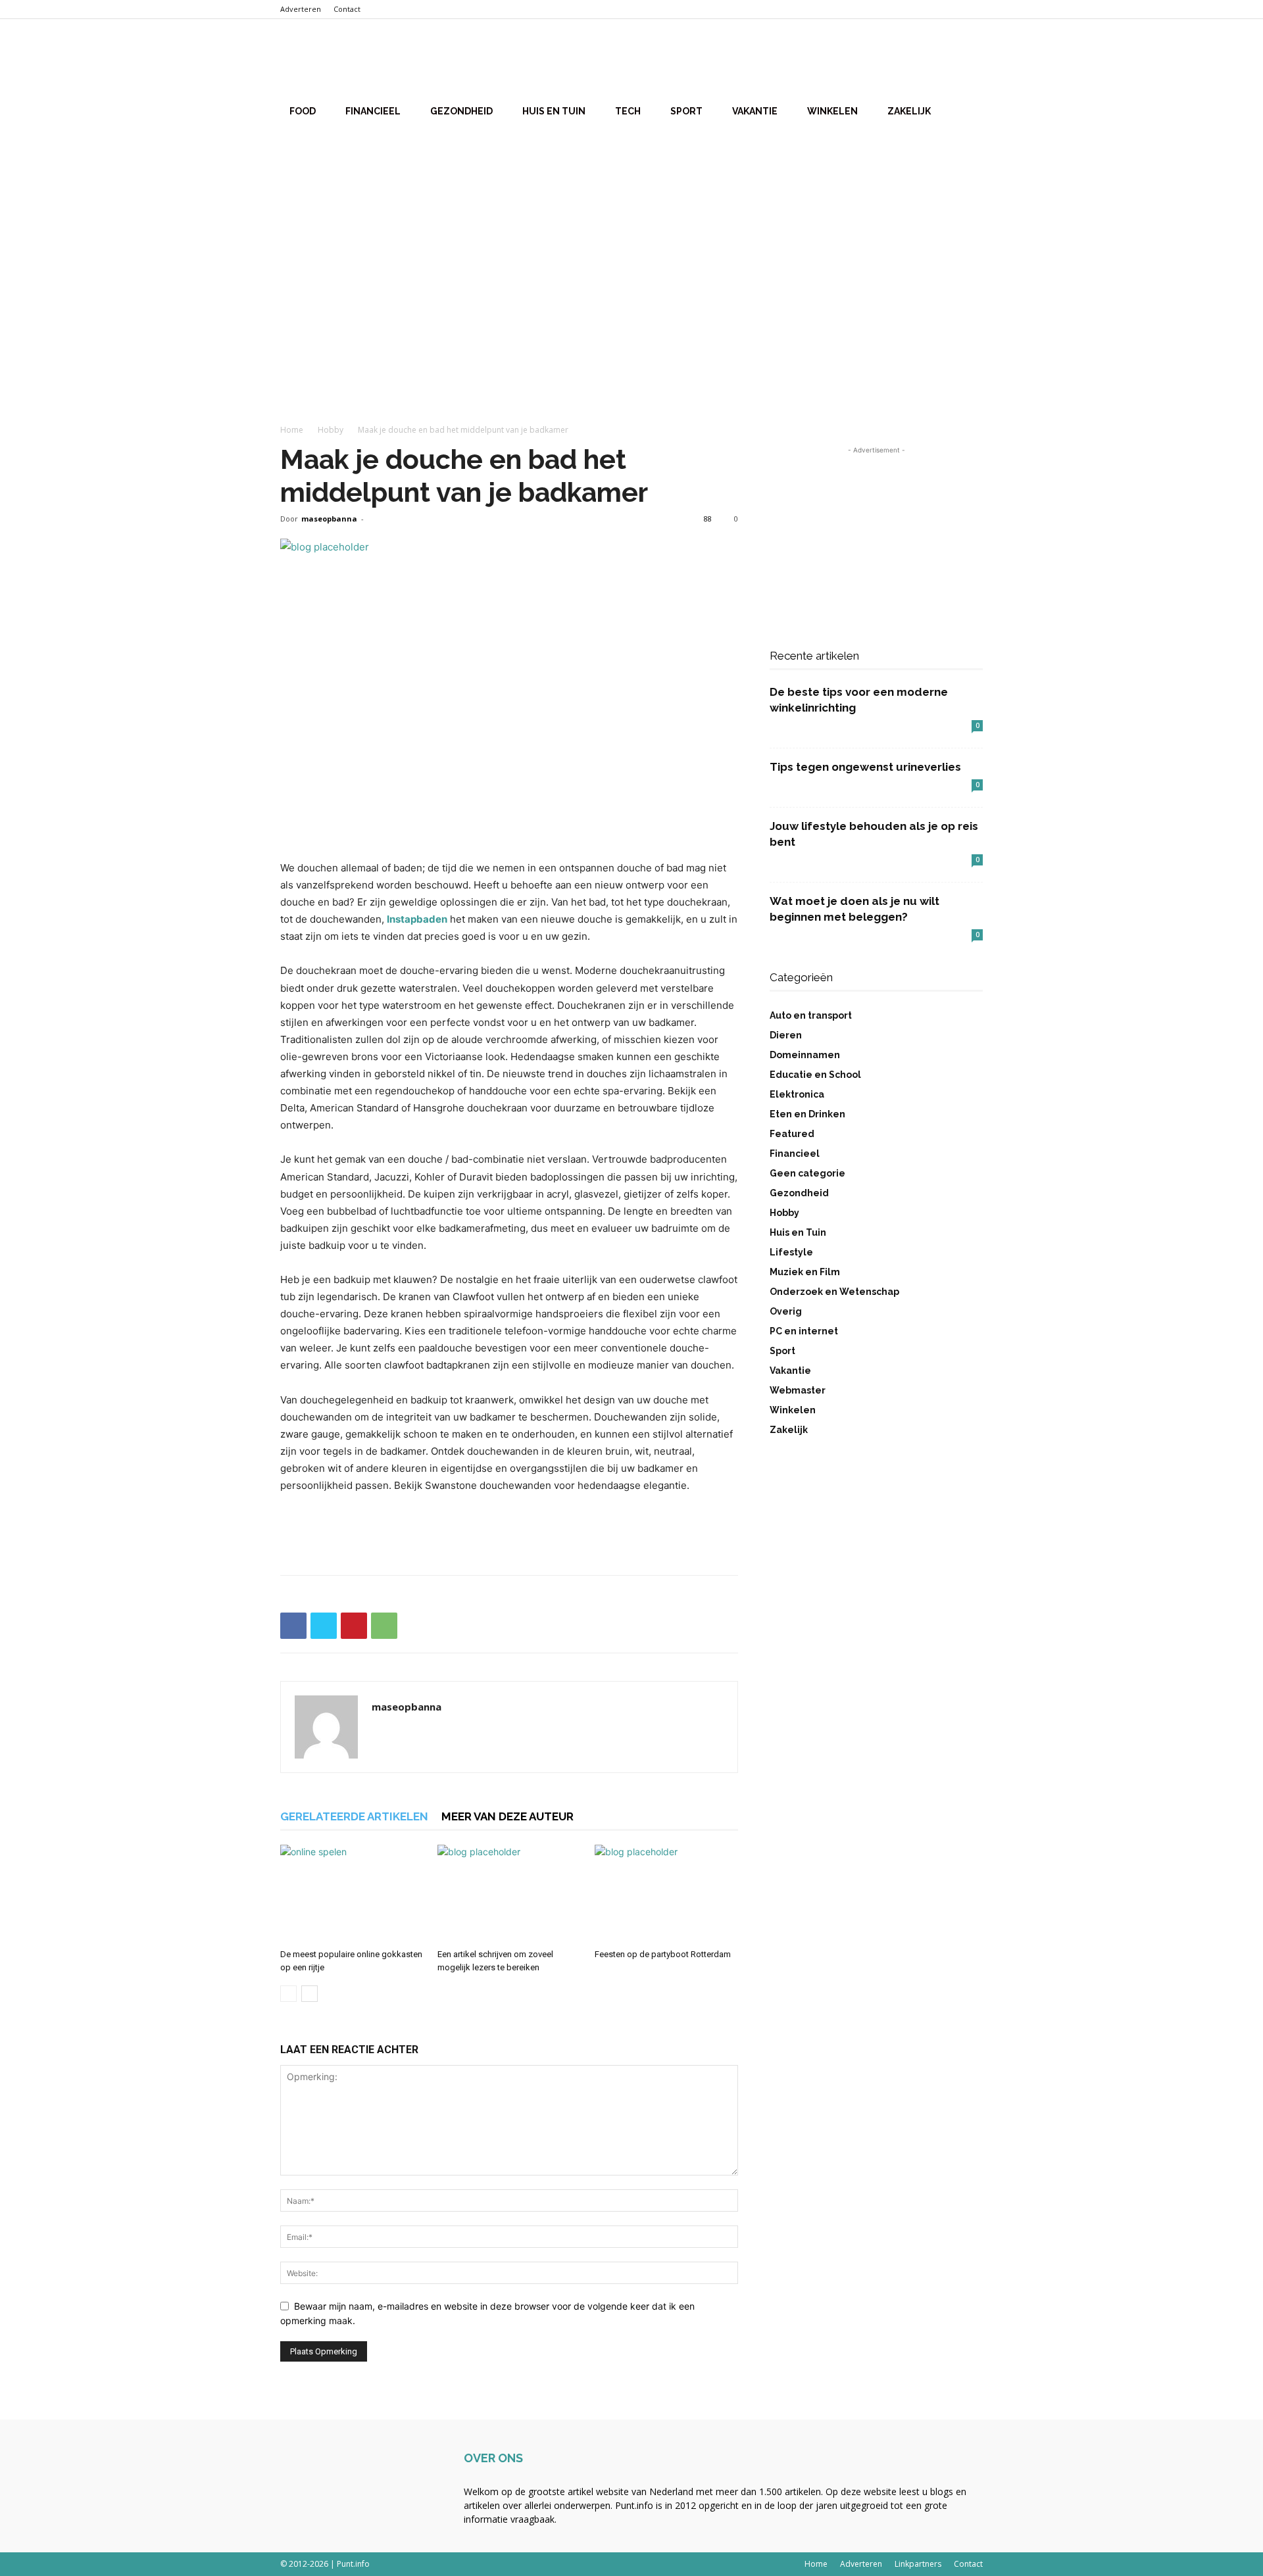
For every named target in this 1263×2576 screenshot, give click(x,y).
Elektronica (797, 1094)
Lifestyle (791, 1252)
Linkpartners (918, 2564)
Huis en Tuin (554, 111)
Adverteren (301, 9)
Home (292, 430)
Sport (686, 111)
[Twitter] (324, 1626)
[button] (967, 60)
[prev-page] (288, 1994)
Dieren (786, 1035)
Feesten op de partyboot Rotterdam (663, 1954)
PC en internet (804, 1331)
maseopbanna (329, 519)
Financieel (373, 111)
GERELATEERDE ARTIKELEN (354, 1816)
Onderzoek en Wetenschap (834, 1292)
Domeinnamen (805, 1055)
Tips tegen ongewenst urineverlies (865, 767)
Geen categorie (807, 1173)
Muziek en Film (805, 1272)
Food (303, 111)
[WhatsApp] (384, 1626)
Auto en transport (811, 1015)
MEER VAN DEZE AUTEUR (508, 1816)
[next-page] (310, 1994)
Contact (347, 9)
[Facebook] (293, 1626)
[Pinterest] (354, 1626)
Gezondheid (461, 111)
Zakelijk (909, 111)
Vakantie (755, 111)
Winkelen (832, 111)
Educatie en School (815, 1075)
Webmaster (798, 1390)
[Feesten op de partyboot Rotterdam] (666, 1894)
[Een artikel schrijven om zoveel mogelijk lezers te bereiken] (509, 1894)
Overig (786, 1311)
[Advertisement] (631, 236)
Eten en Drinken (807, 1114)
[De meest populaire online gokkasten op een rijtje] (352, 1894)
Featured (792, 1134)
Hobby (331, 430)
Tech (628, 111)
